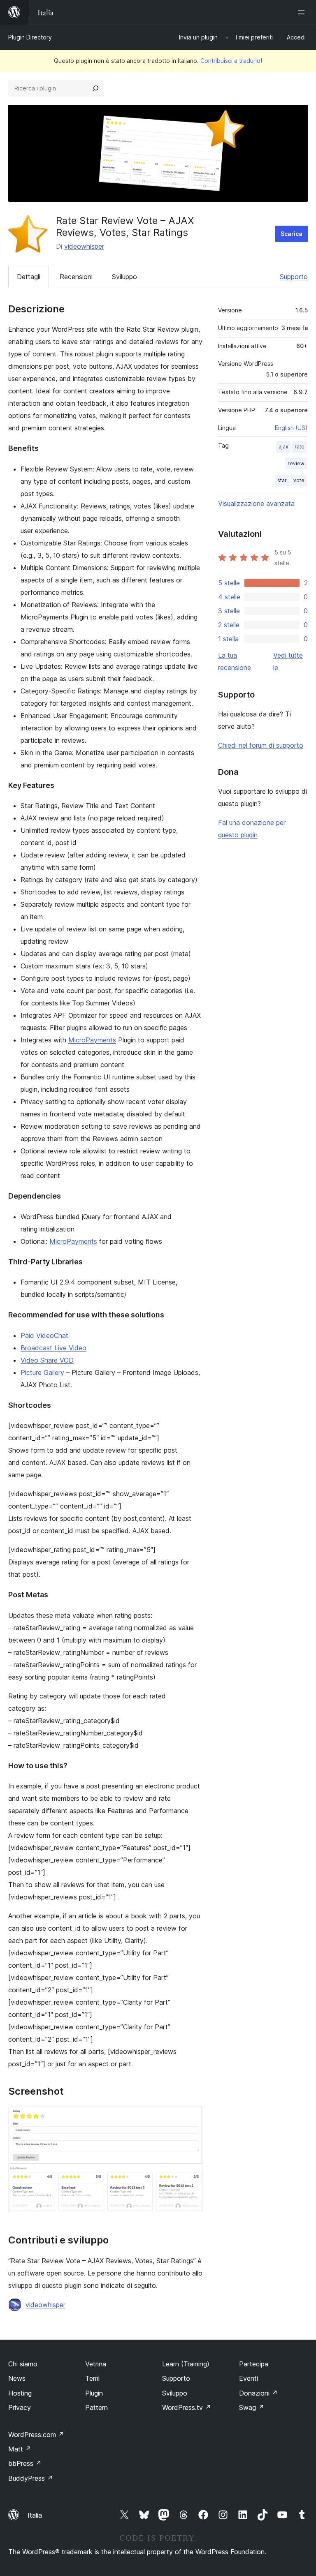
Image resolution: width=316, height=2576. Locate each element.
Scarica (292, 234)
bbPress (25, 2463)
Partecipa (254, 2364)
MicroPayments (92, 1040)
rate (300, 447)
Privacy (20, 2407)
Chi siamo (23, 2364)
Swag (252, 2407)
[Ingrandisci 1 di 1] (192, 2117)
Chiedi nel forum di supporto (261, 745)
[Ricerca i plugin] (95, 88)
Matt (20, 2449)
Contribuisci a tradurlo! (231, 61)
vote (299, 480)
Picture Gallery (42, 1372)
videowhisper (84, 246)
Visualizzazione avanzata (256, 504)
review (296, 463)
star (282, 480)
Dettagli (29, 277)
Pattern (96, 2407)
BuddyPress (31, 2478)
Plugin (94, 2393)
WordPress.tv (187, 2407)
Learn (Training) (186, 2364)
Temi (92, 2378)
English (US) (291, 428)
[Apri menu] (303, 12)
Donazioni (258, 2393)
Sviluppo (124, 277)
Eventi (249, 2378)
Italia (35, 2515)
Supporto (294, 277)
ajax (283, 447)
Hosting (20, 2393)
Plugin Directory (30, 37)
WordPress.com (36, 2435)
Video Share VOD (47, 1360)
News (17, 2378)
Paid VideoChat (44, 1335)
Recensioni (76, 277)
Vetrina (96, 2364)
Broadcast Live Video (53, 1348)
